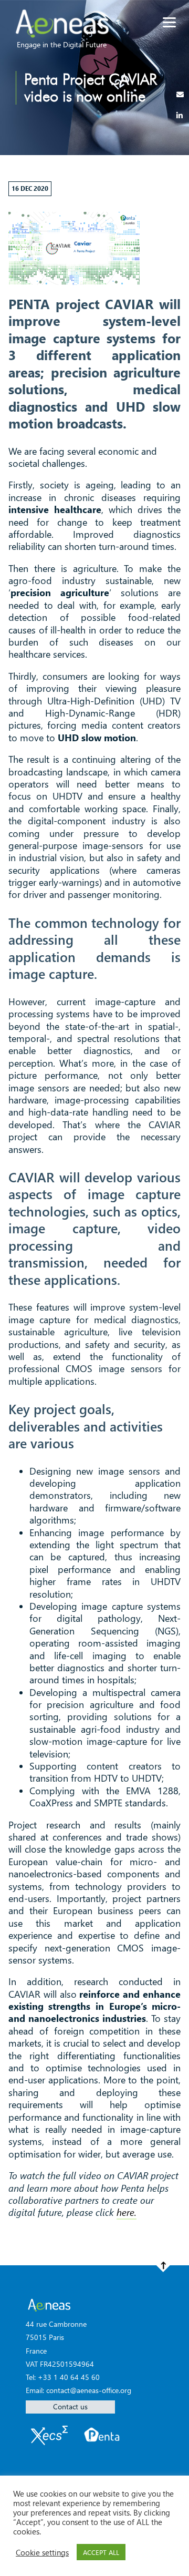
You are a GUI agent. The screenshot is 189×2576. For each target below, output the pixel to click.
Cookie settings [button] (42, 2552)
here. (127, 2212)
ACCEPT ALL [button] (101, 2552)
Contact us (70, 2406)
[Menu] (169, 22)
